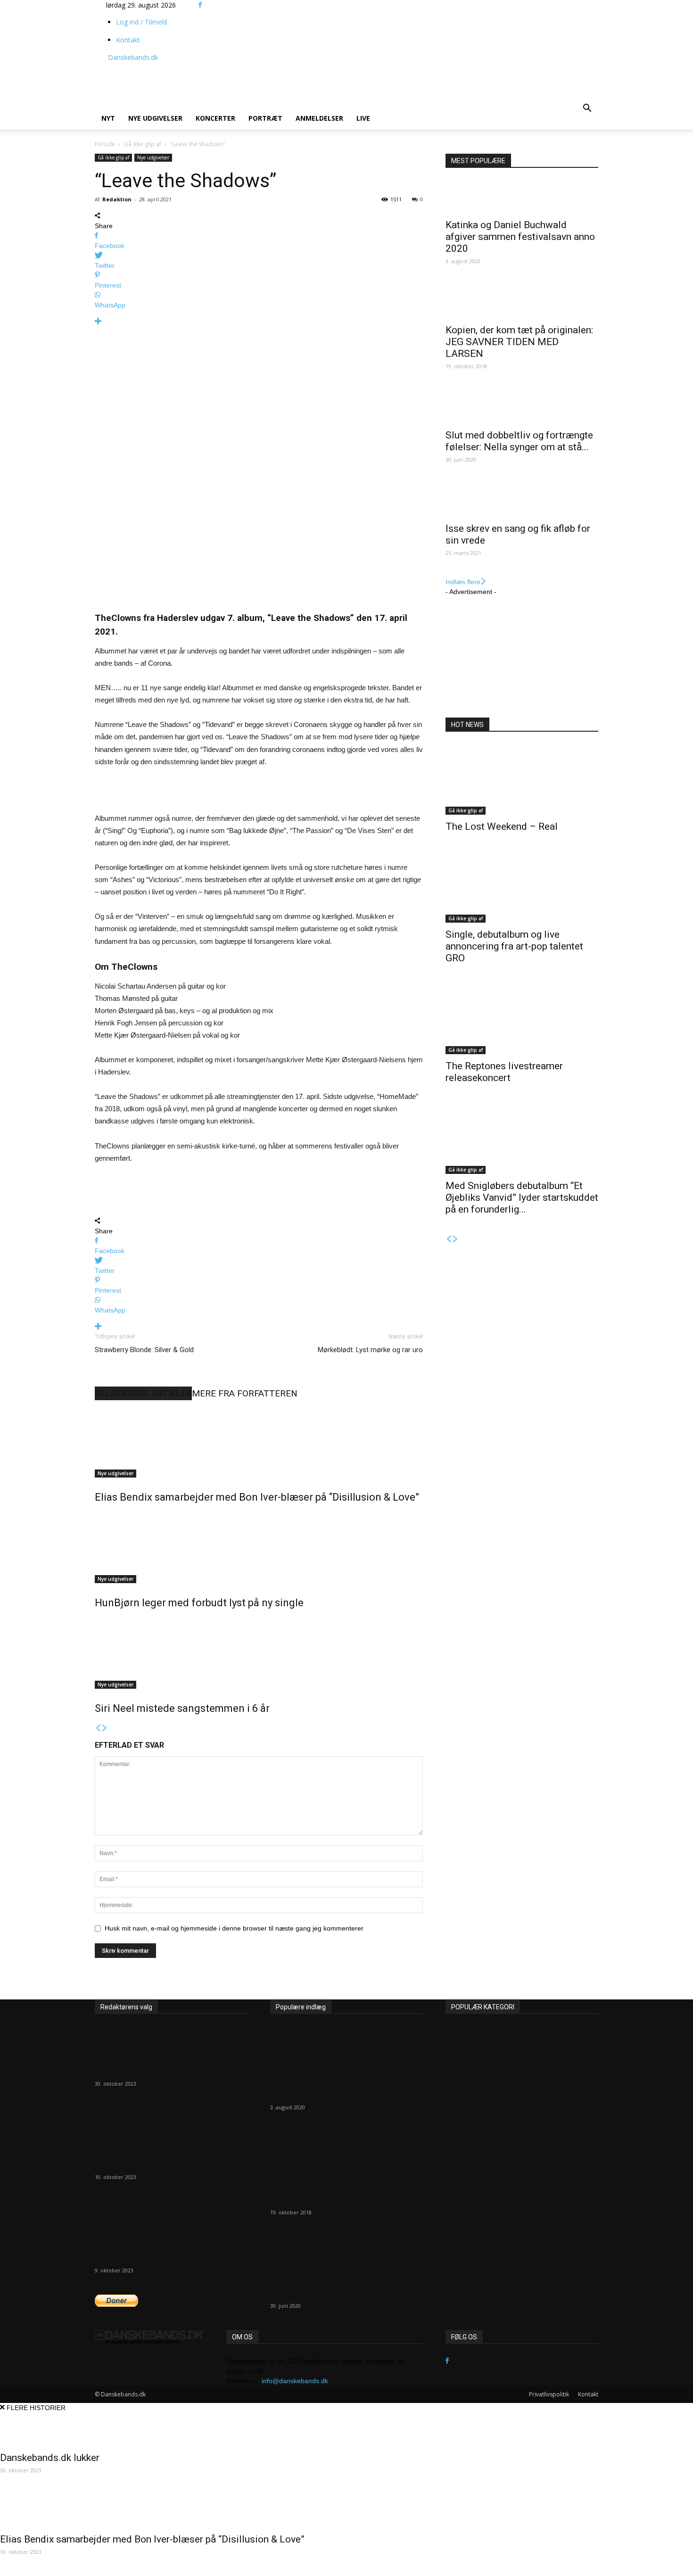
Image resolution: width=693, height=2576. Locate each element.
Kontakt (128, 40)
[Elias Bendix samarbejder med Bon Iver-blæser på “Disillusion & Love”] (259, 1442)
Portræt (265, 118)
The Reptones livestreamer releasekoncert (504, 1072)
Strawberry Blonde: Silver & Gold (144, 1350)
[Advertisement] (352, 74)
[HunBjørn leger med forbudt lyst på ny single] (259, 1548)
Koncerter (215, 118)
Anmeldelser (319, 118)
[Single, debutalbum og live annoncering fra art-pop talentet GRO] (522, 887)
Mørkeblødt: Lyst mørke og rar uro (370, 1350)
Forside (105, 144)
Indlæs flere (463, 582)
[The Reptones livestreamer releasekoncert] (522, 1019)
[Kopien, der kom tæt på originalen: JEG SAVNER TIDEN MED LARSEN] (522, 302)
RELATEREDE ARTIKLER (143, 1393)
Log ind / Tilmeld (141, 22)
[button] (587, 109)
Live (363, 118)
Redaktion (117, 199)
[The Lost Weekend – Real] (522, 779)
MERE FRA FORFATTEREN (245, 1393)
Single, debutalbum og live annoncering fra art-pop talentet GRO (514, 946)
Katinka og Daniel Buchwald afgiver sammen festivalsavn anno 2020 (520, 237)
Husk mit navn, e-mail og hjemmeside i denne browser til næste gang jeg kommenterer (234, 1928)
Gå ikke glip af (143, 144)
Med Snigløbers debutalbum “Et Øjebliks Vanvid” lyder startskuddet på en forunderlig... (522, 1197)
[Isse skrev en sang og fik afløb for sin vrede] (522, 500)
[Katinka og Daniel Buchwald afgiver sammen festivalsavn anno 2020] (522, 197)
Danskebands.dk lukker (144, 2071)
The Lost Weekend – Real (502, 826)
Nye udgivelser (155, 118)
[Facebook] (200, 5)
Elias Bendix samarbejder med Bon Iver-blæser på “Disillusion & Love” (257, 1497)
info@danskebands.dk (295, 2381)
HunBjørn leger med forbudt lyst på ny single (199, 1603)
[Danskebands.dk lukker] (171, 2043)
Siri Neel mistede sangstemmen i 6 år (182, 1708)
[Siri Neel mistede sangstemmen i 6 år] (259, 1653)
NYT (108, 118)
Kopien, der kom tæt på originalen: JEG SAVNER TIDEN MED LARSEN (519, 342)
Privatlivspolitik (549, 2394)
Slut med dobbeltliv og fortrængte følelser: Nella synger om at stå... (519, 441)
